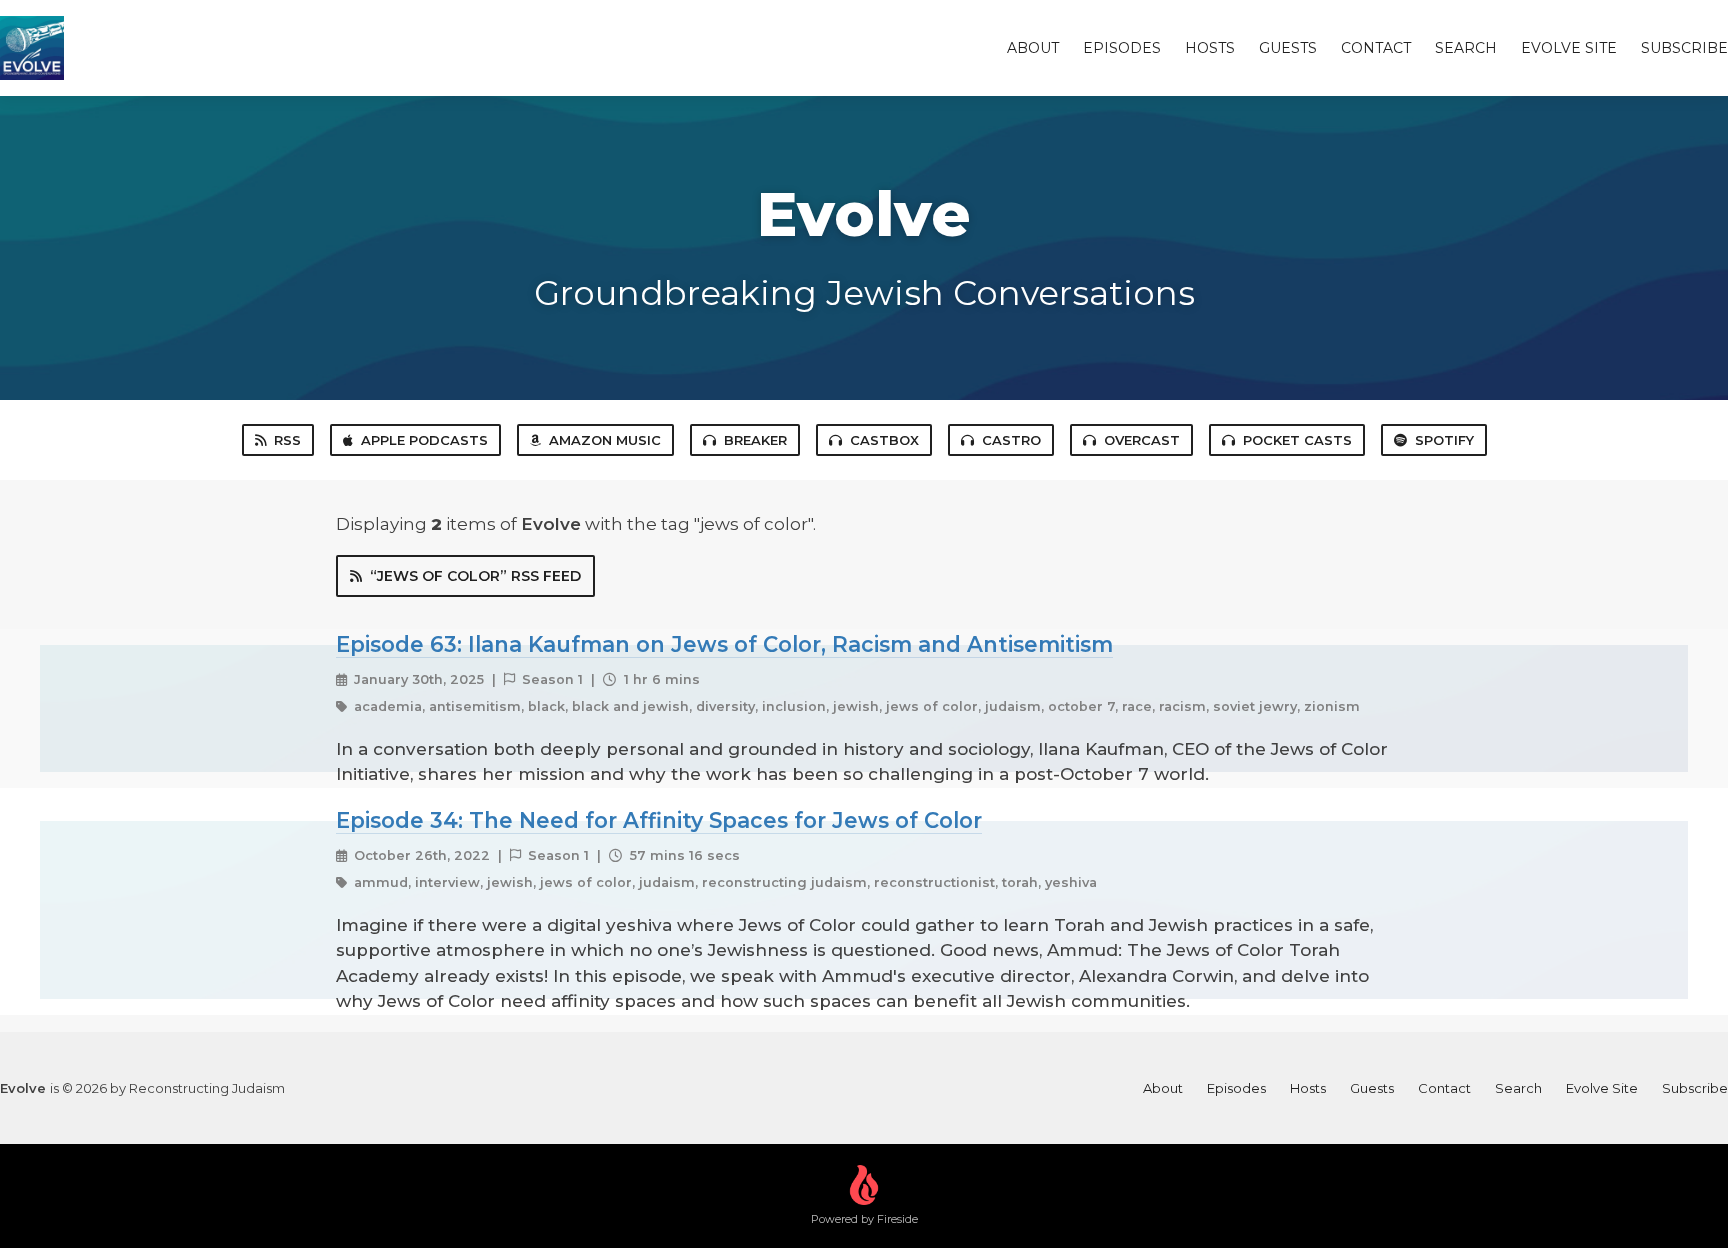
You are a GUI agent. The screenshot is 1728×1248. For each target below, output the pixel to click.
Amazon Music (605, 440)
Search (1466, 48)
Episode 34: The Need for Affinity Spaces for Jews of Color (659, 820)
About (1033, 48)
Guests (1288, 48)
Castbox (884, 440)
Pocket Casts (1297, 440)
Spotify (1444, 440)
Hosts (1210, 48)
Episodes (1122, 48)
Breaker (755, 440)
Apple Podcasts (424, 440)
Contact (1376, 48)
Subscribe (1684, 48)
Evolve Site (1569, 48)
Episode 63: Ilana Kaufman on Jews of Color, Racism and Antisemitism (724, 644)
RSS (287, 440)
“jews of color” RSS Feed (475, 576)
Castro (1011, 440)
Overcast (1142, 440)
